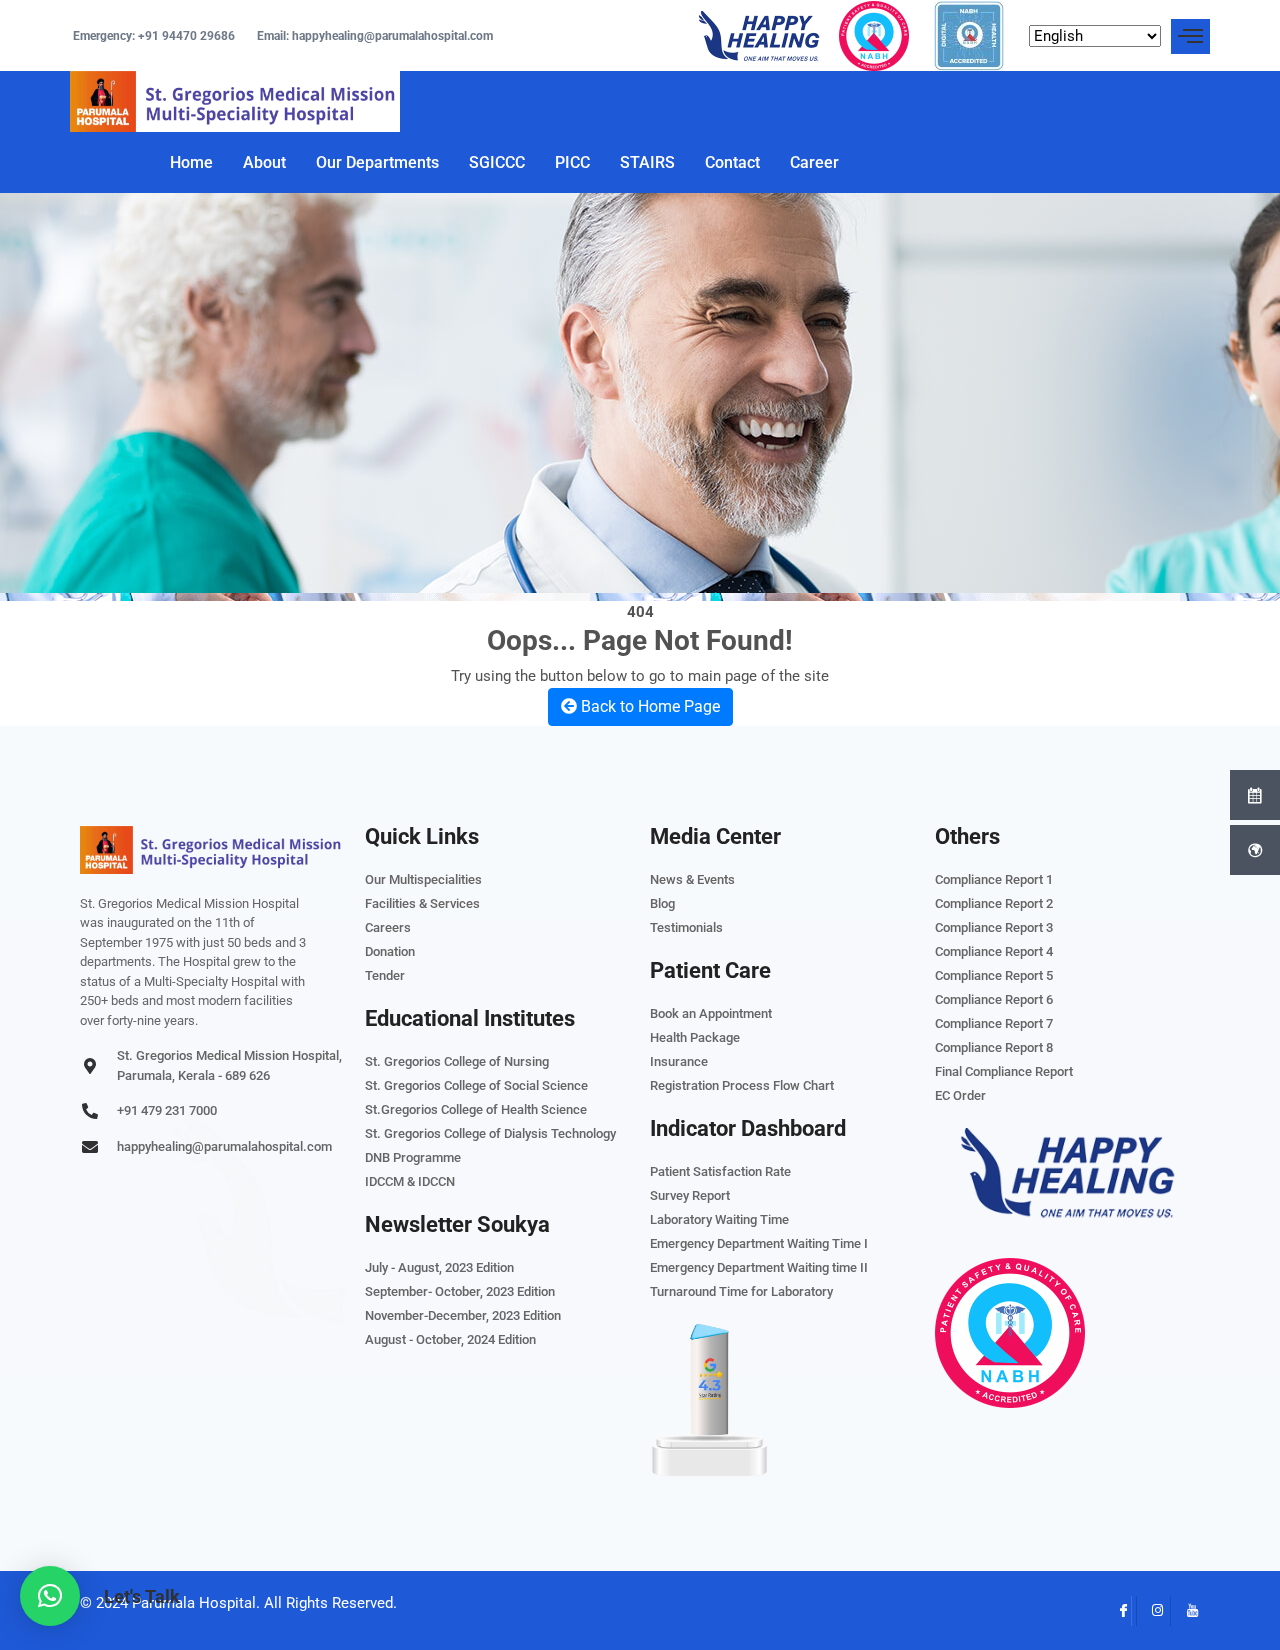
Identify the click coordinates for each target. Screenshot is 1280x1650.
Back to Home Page (648, 706)
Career (814, 162)
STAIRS (647, 162)
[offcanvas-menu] (1190, 36)
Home (191, 162)
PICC (572, 162)
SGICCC (497, 162)
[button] (50, 1596)
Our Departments (377, 162)
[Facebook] (1117, 1611)
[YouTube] (1185, 1611)
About (264, 162)
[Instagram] (1151, 1611)
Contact (732, 162)
